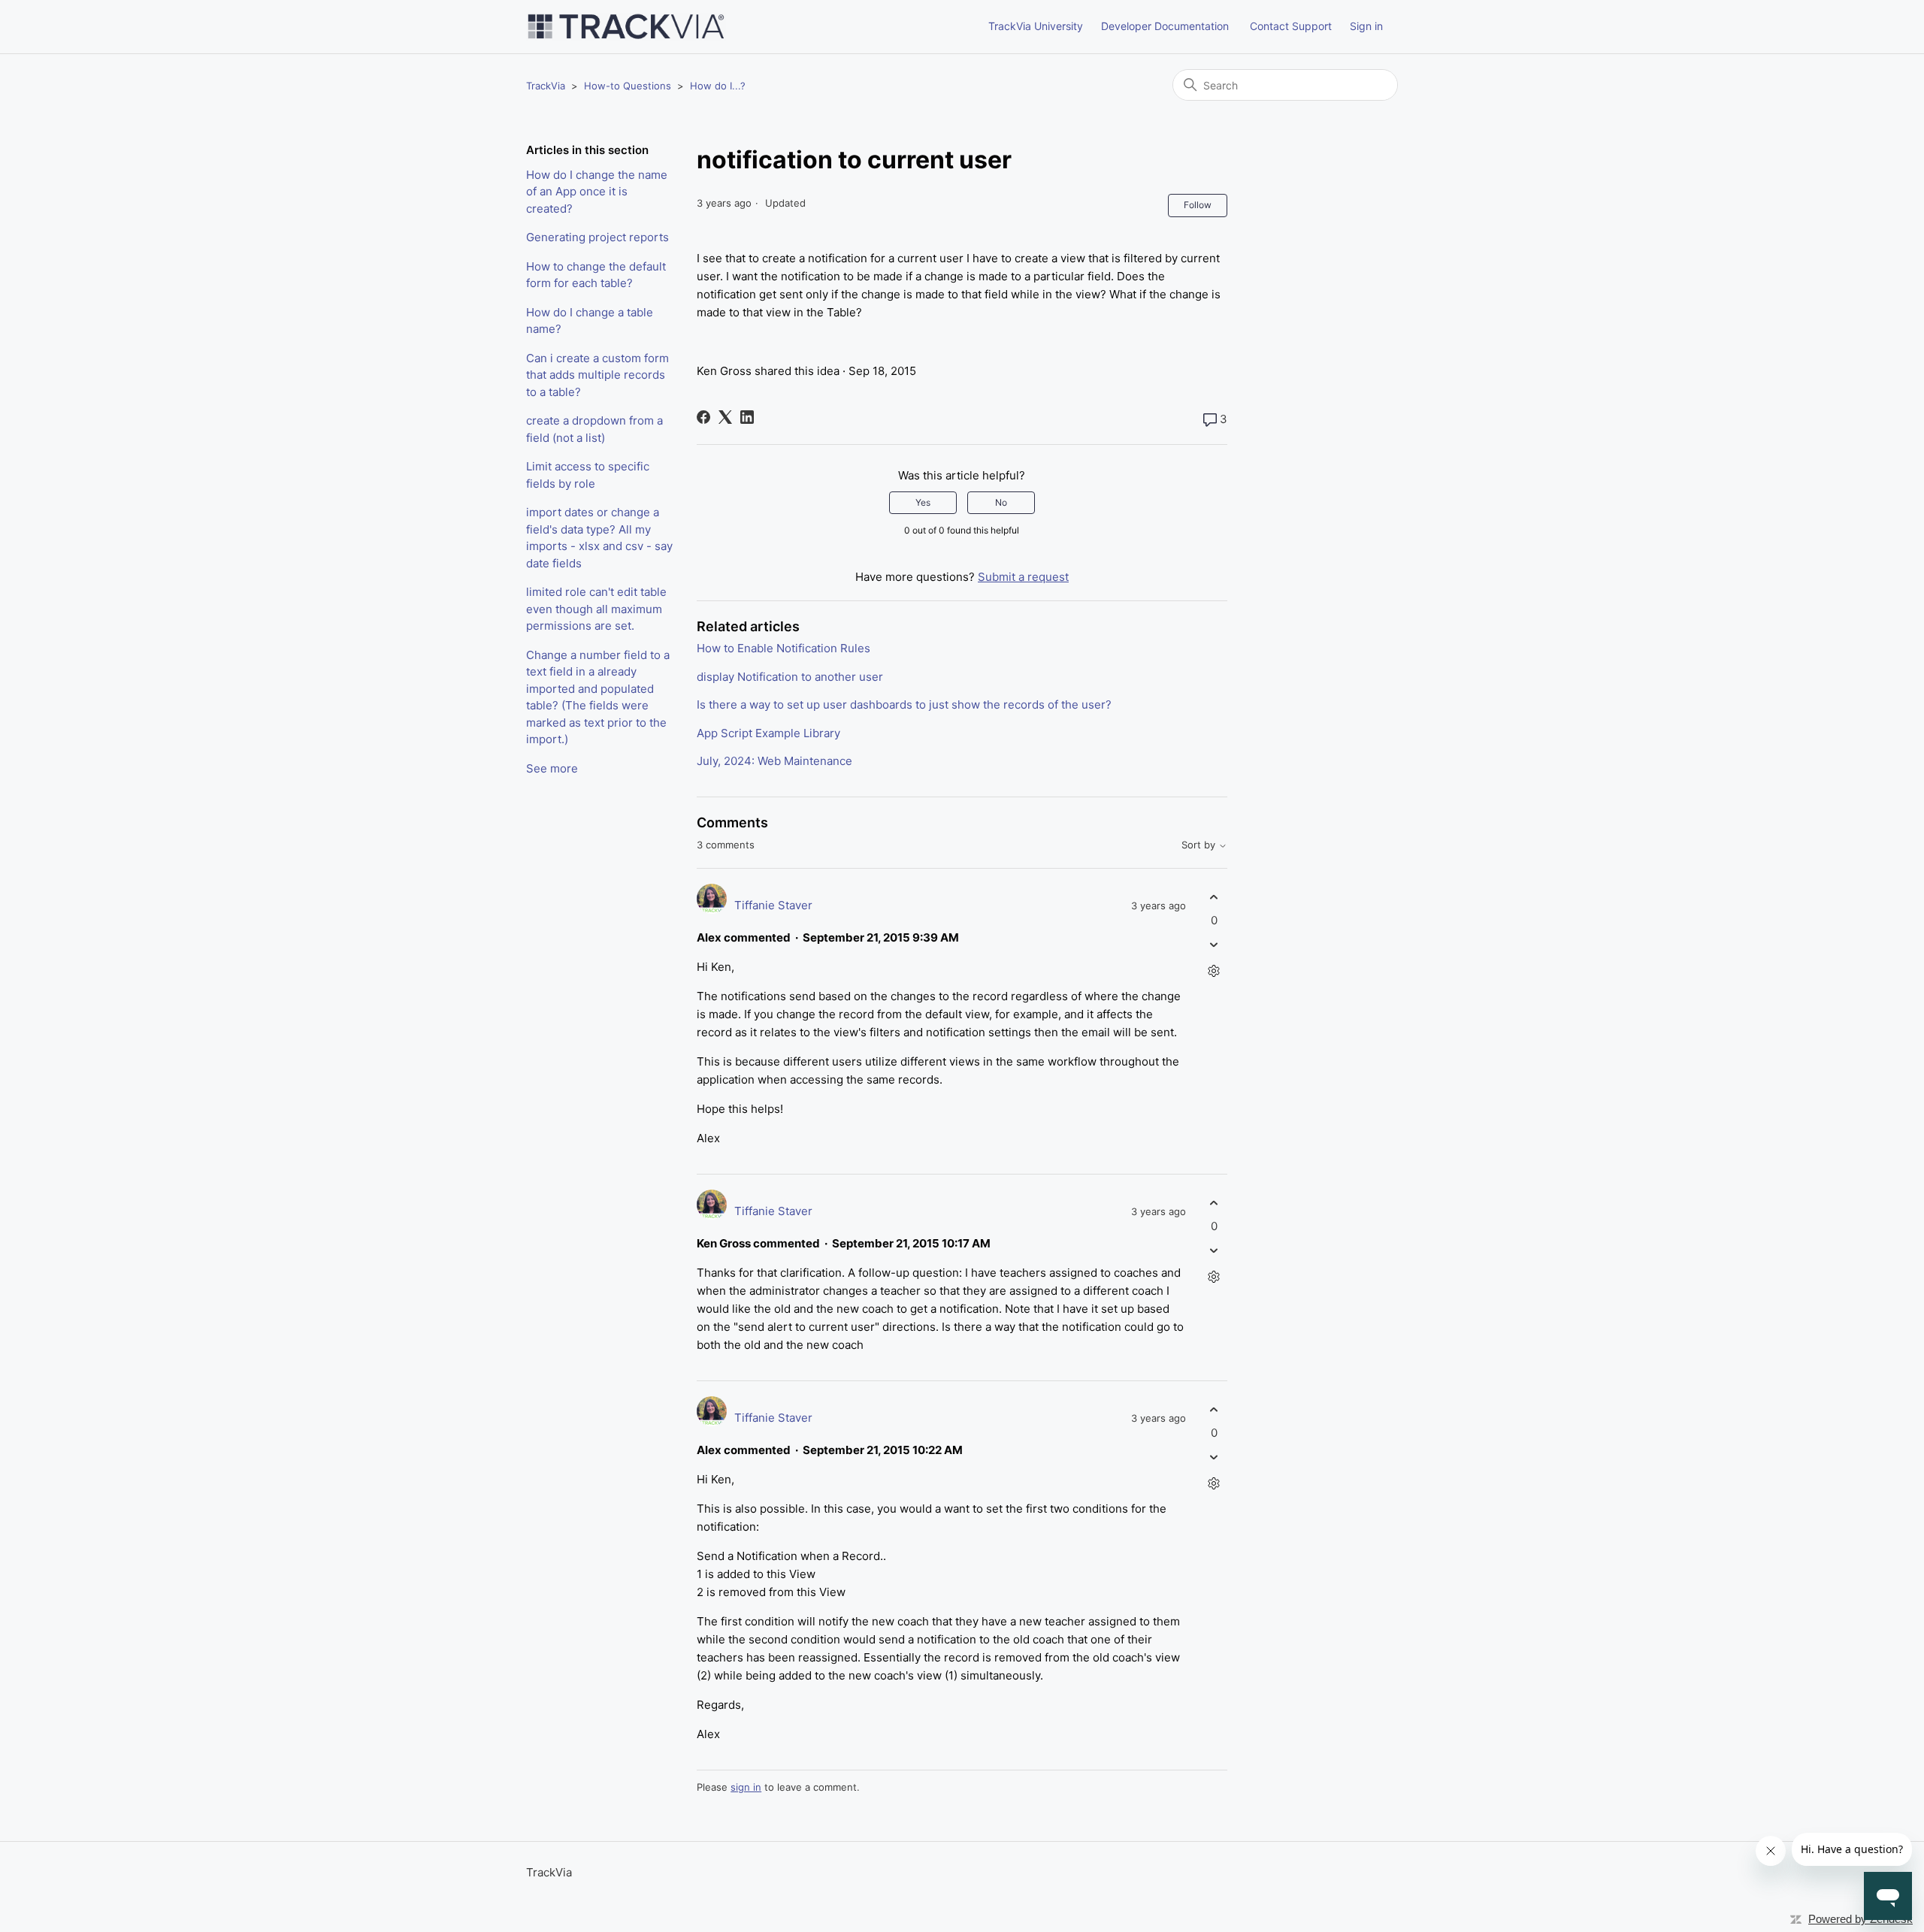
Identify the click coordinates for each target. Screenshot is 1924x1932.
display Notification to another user (790, 677)
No (1001, 502)
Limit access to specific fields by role (588, 475)
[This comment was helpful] (1214, 897)
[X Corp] (725, 417)
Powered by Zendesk (1860, 1919)
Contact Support (1291, 26)
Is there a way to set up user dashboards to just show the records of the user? (904, 704)
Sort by (1200, 845)
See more (552, 768)
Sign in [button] (1366, 26)
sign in (746, 1787)
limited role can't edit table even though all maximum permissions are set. (596, 609)
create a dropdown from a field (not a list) (594, 429)
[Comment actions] (1214, 971)
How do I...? (718, 86)
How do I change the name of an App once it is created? (597, 192)
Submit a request (1023, 577)
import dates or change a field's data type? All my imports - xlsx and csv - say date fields (599, 538)
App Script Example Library (768, 733)
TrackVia (546, 86)
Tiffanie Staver (773, 905)
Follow (1198, 205)
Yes (923, 502)
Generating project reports (597, 237)
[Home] (626, 27)
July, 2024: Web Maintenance (774, 761)
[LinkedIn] (747, 417)
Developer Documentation (1165, 26)
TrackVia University (1036, 26)
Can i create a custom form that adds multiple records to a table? (597, 375)
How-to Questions (628, 86)
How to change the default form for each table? (596, 275)
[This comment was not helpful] (1214, 945)
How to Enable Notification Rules (784, 648)
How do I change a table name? (590, 321)
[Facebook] (703, 417)
